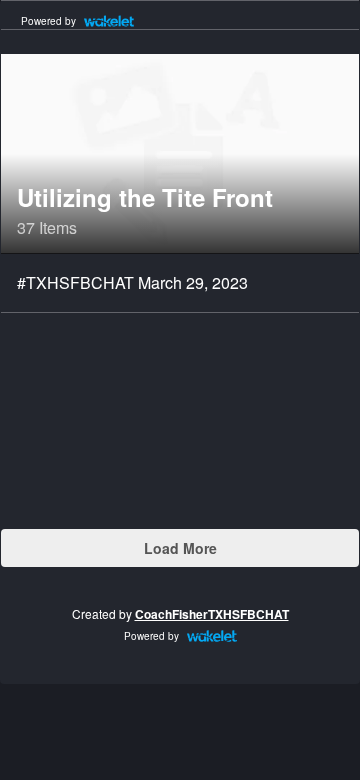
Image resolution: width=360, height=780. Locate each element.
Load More (180, 548)
